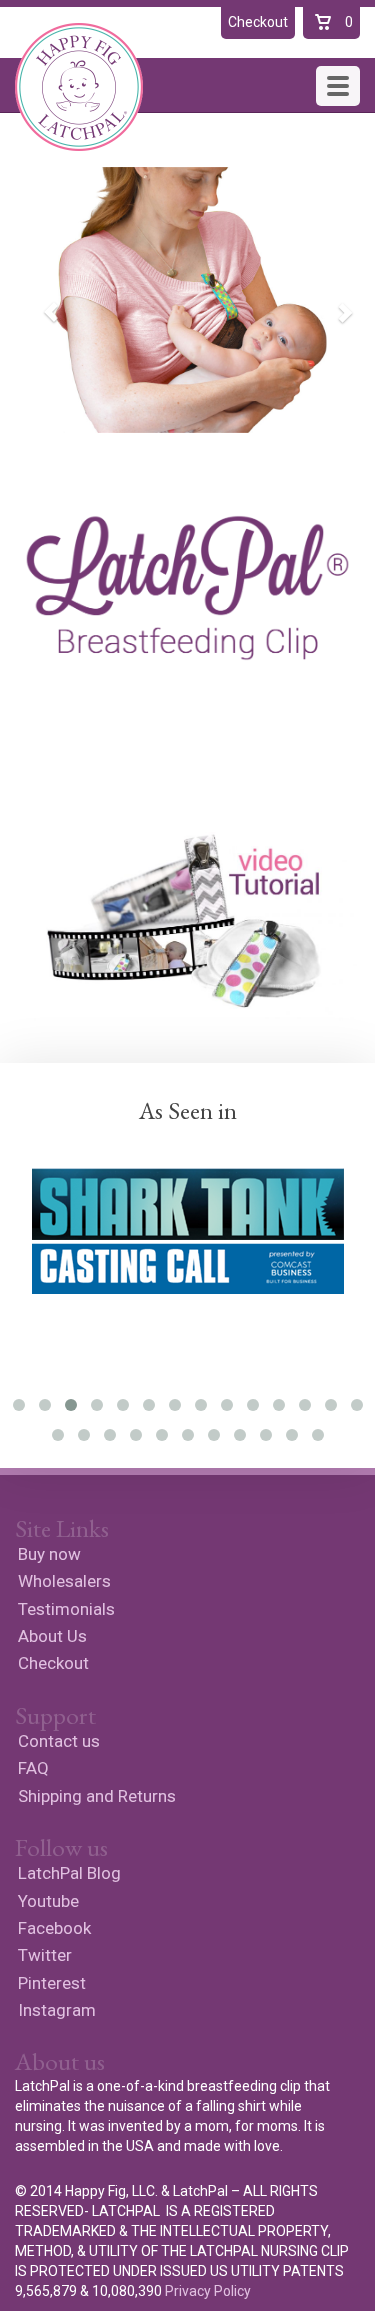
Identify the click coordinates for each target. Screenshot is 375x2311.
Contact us (59, 1741)
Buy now (49, 1554)
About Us (52, 1636)
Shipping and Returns (97, 1796)
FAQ (33, 1768)
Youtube (48, 1901)
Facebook (54, 1928)
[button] (41, 300)
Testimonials (66, 1609)
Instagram (57, 2010)
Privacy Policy (208, 2291)
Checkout (53, 1663)
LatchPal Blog (69, 1873)
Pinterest (52, 1983)
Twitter (45, 1955)
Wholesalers (64, 1581)
